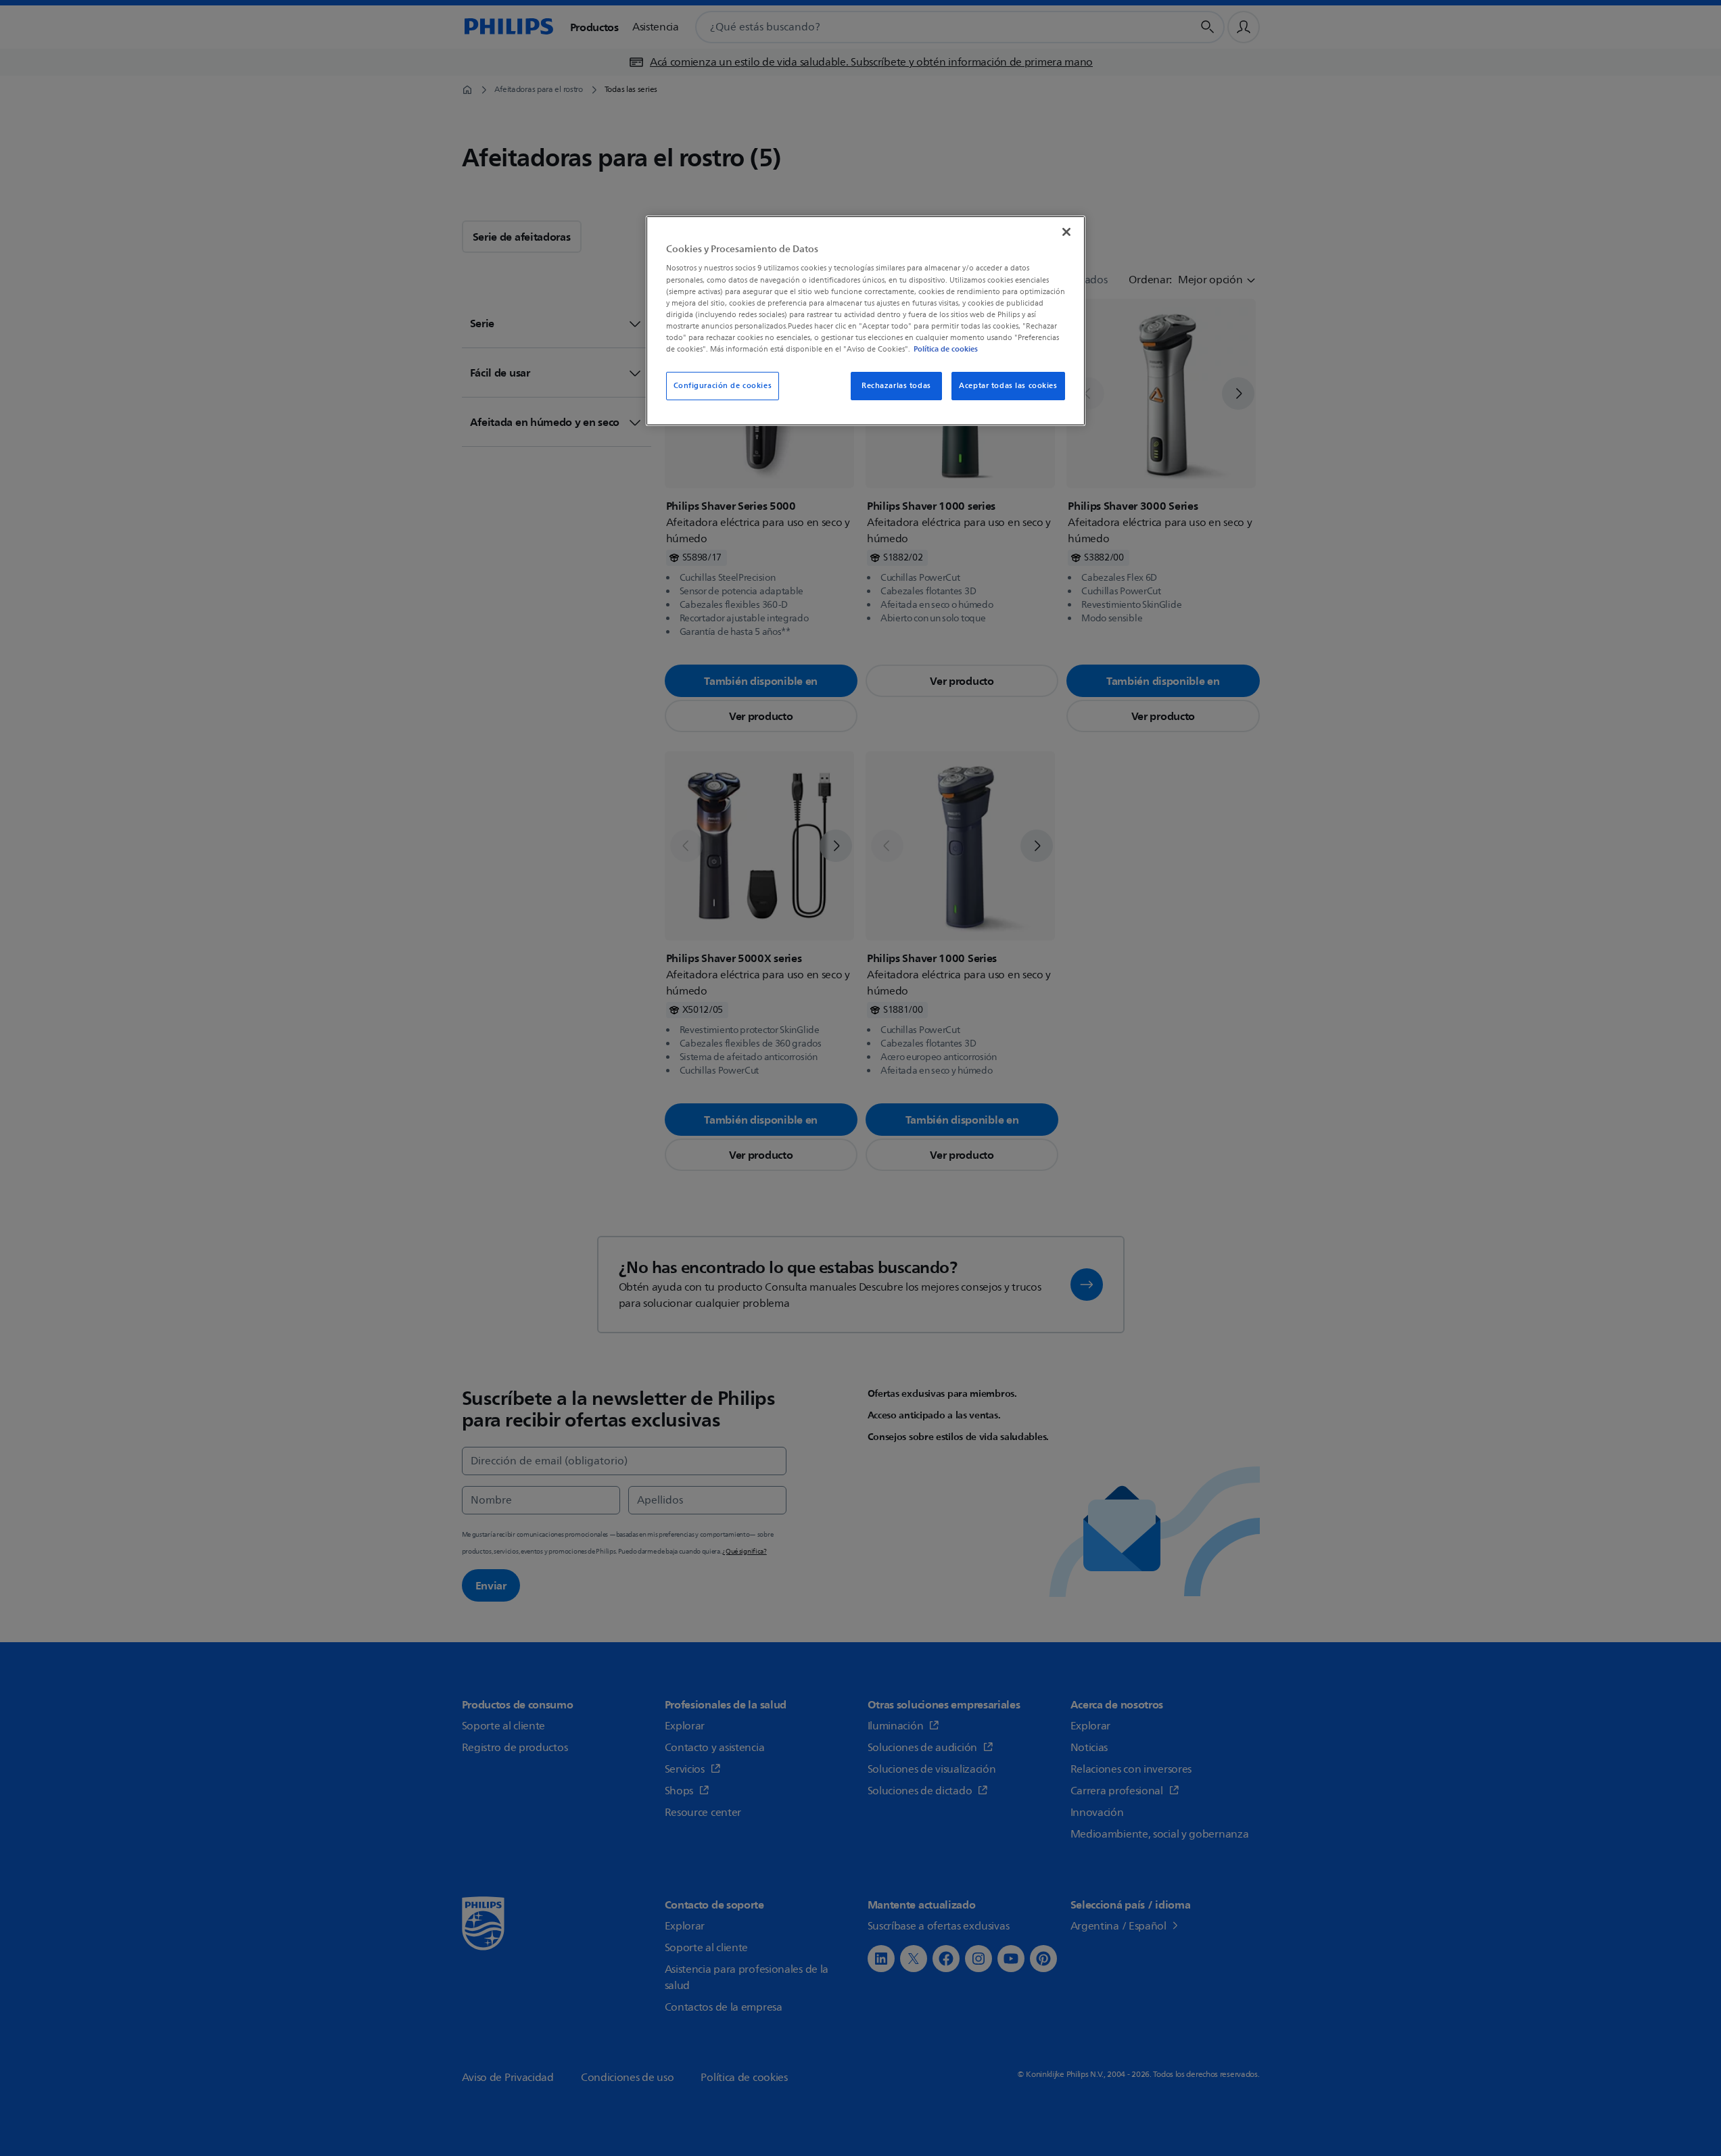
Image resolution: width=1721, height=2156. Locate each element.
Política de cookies (946, 349)
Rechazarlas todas (896, 386)
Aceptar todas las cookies (1008, 386)
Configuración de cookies (723, 386)
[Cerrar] (1066, 232)
